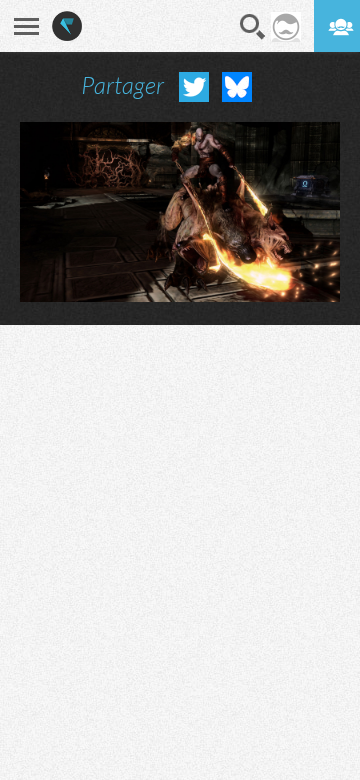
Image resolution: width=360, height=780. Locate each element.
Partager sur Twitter (194, 87)
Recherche (253, 27)
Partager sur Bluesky (237, 87)
